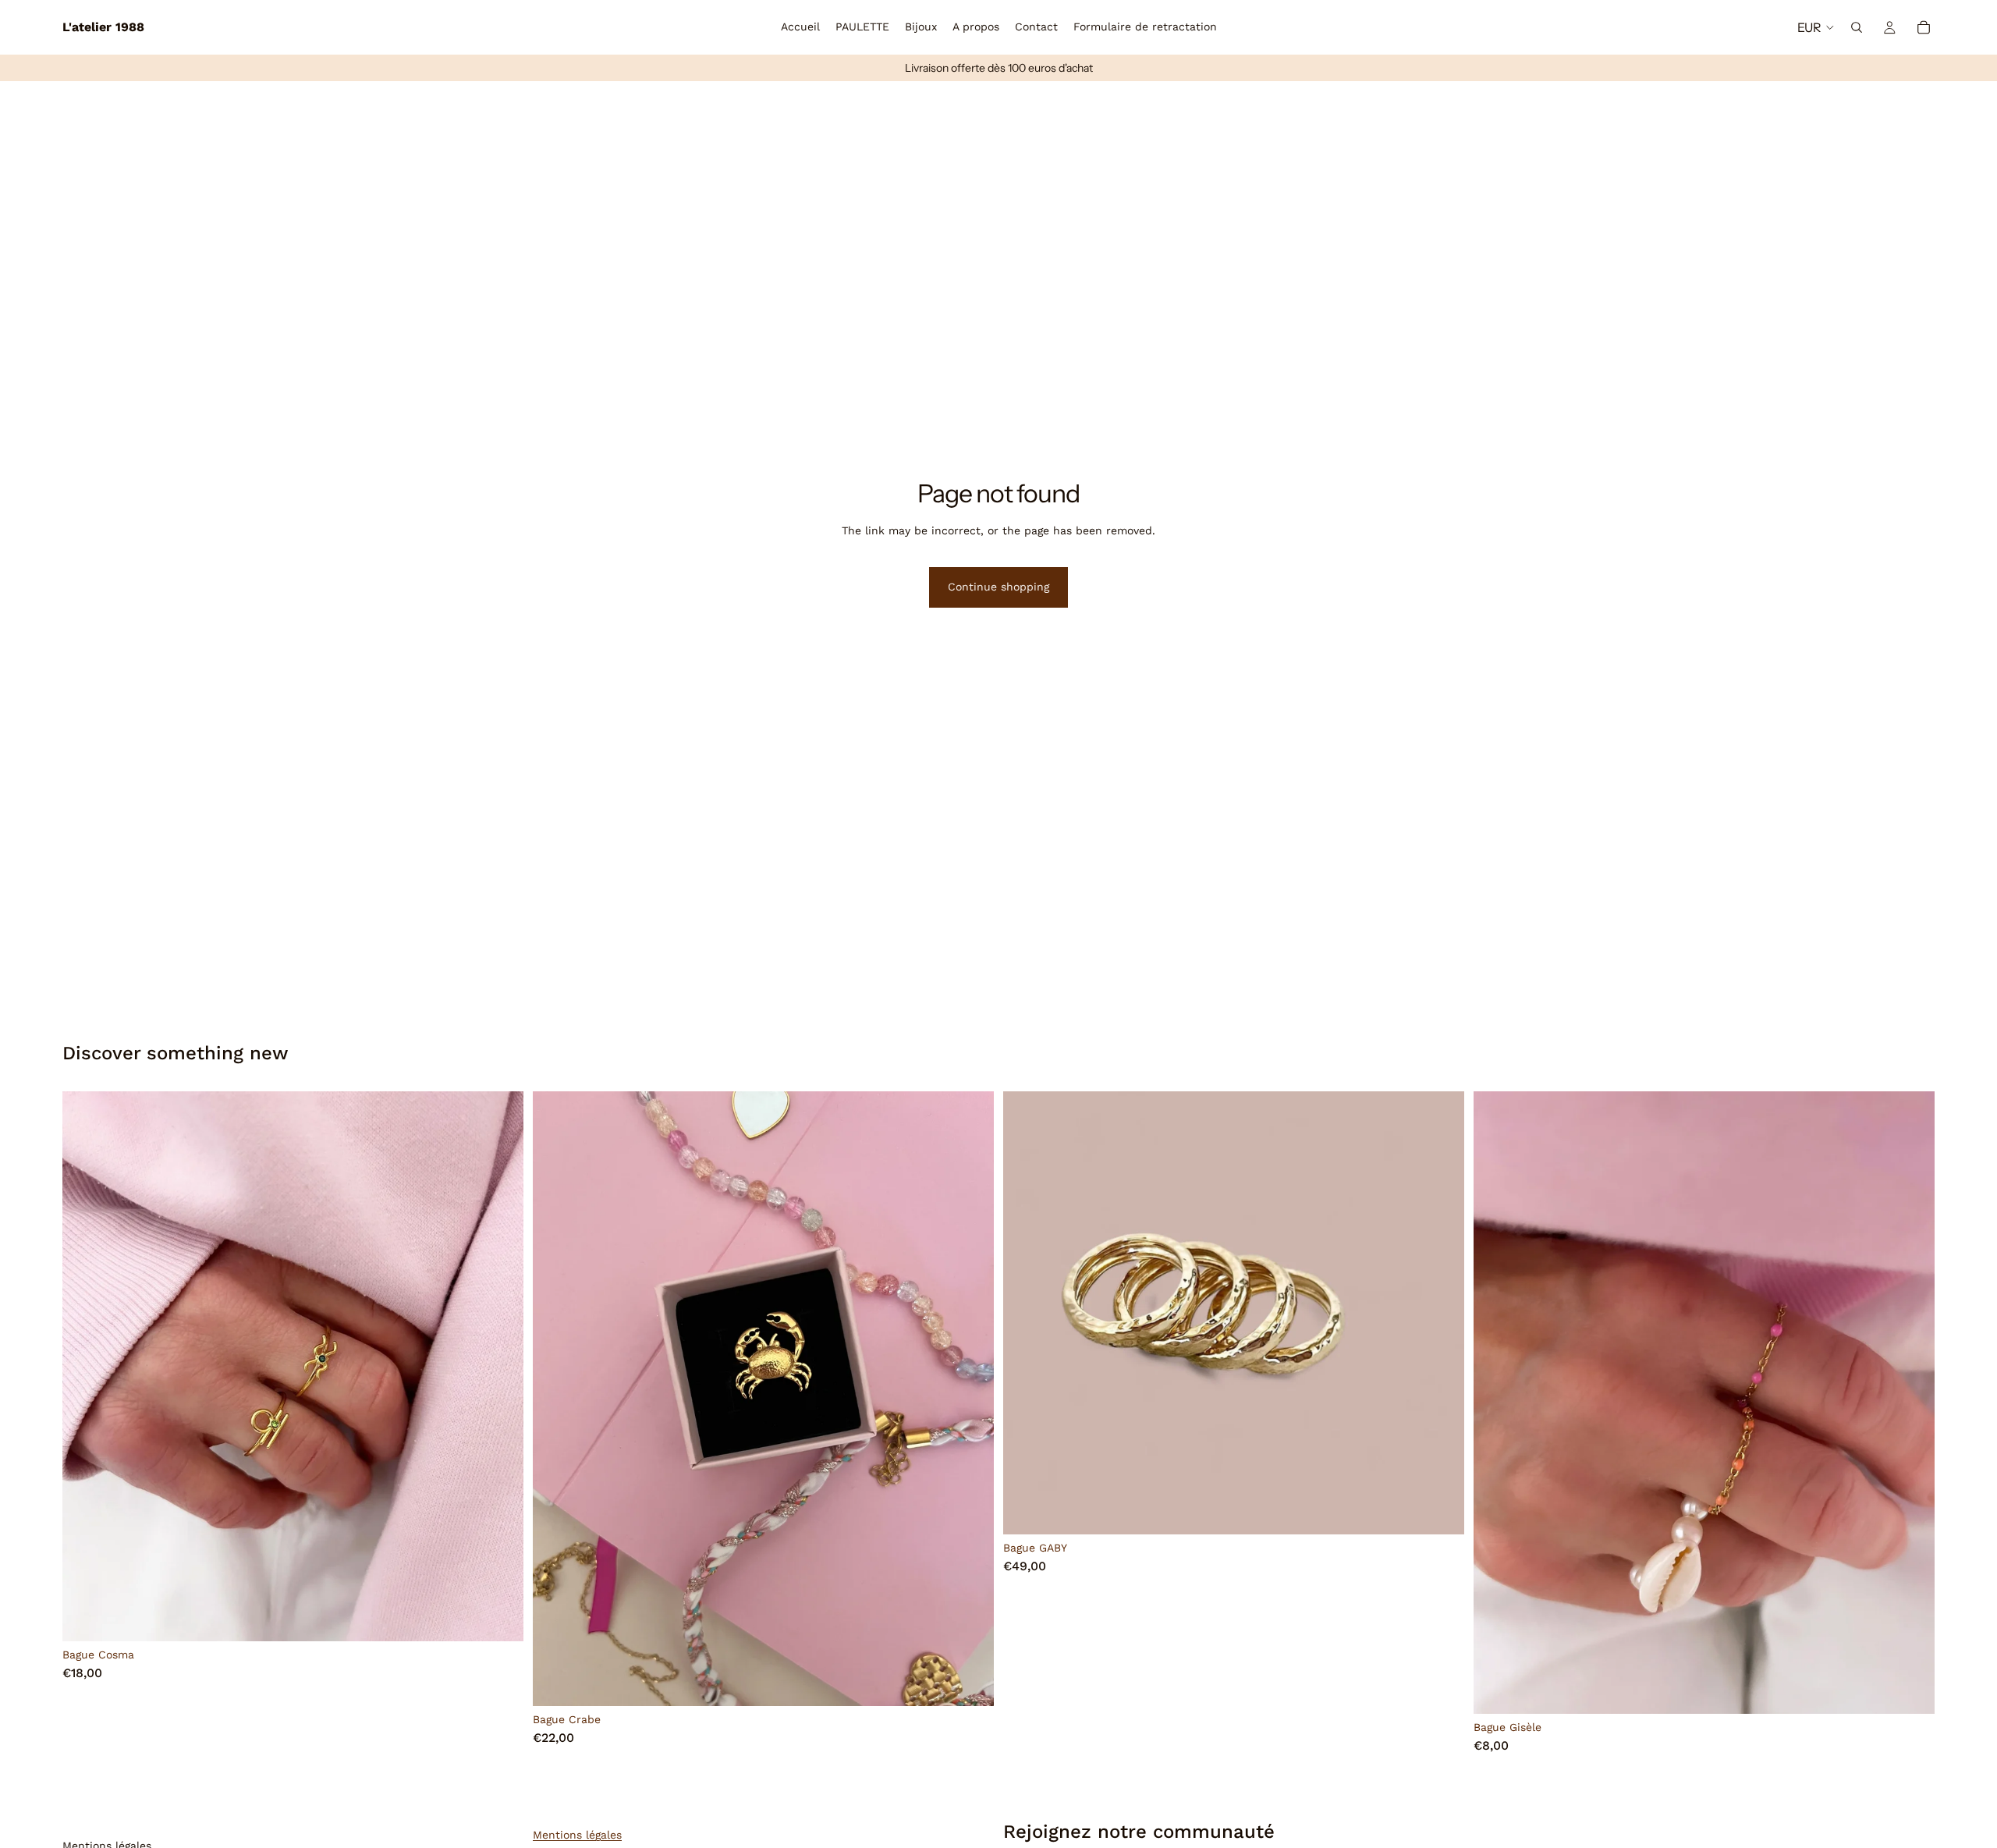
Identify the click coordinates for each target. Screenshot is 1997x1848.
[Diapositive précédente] (86, 1367)
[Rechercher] (1857, 27)
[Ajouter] (970, 1682)
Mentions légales (577, 1835)
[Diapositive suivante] (500, 1367)
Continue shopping (998, 587)
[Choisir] (499, 1618)
